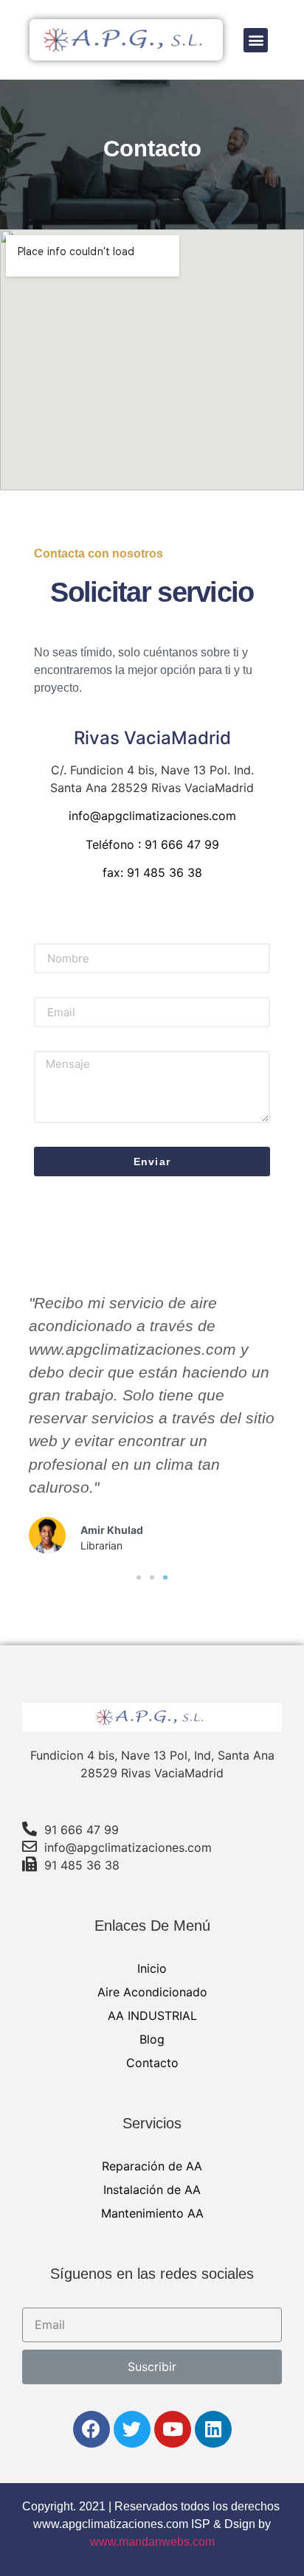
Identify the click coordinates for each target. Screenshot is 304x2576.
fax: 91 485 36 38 (152, 872)
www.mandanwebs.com (152, 2542)
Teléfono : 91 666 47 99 (152, 844)
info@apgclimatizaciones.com (152, 816)
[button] (256, 40)
